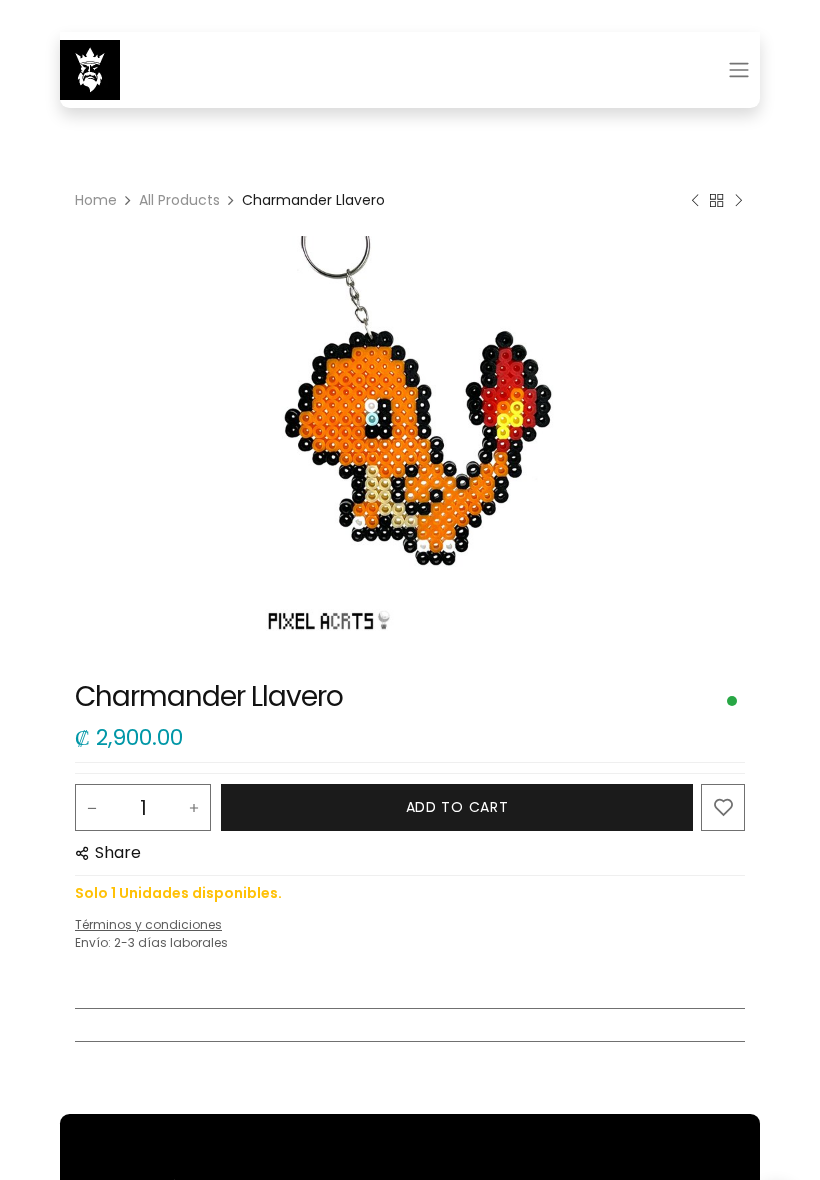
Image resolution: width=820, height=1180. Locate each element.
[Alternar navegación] (739, 70)
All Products (179, 200)
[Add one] (194, 808)
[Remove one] (92, 808)
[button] (457, 807)
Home (96, 200)
